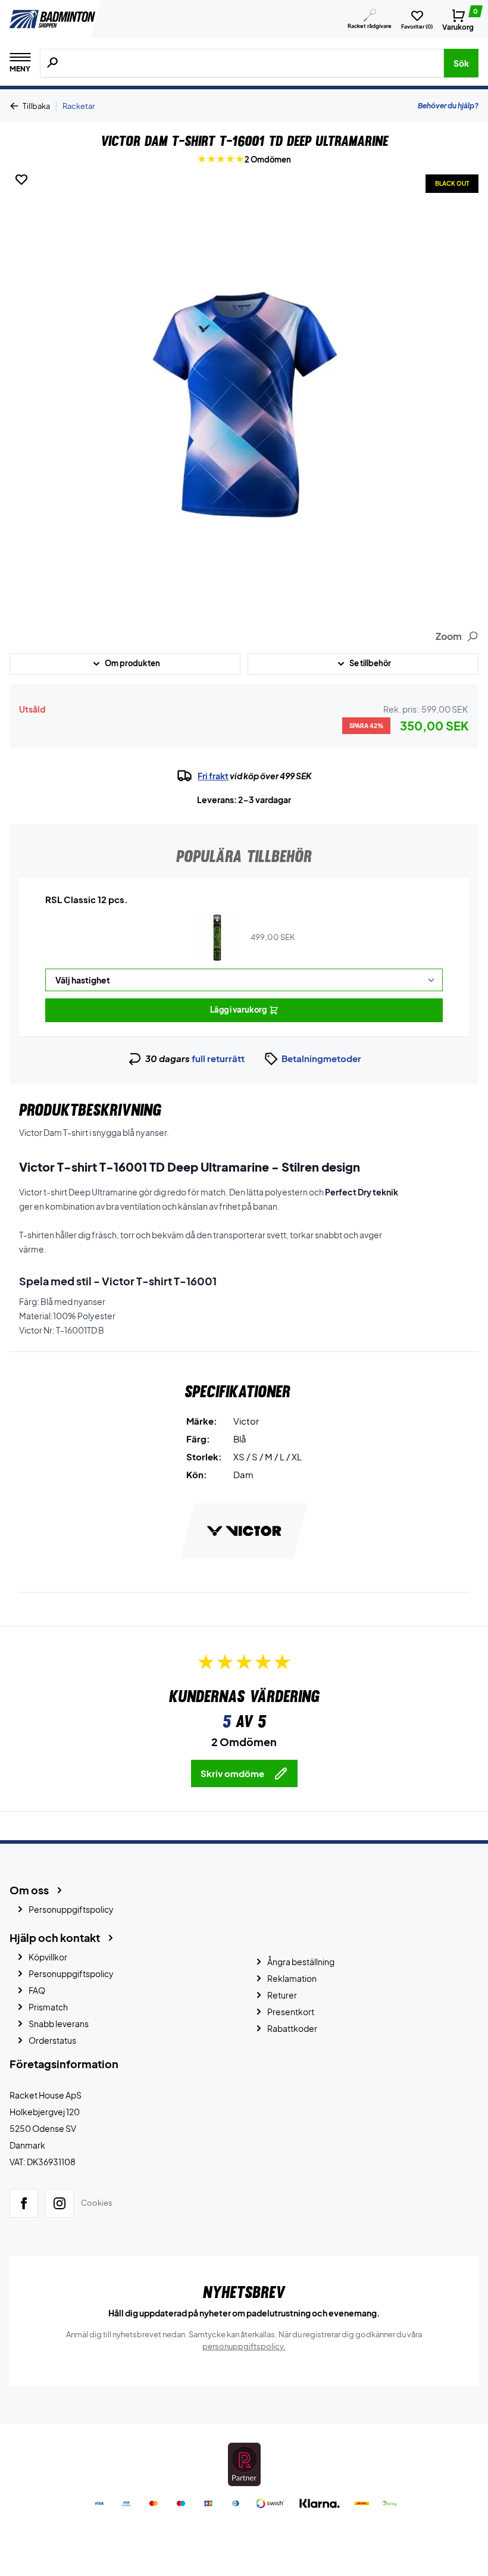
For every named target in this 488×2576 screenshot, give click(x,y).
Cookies (97, 2203)
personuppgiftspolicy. (244, 2346)
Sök (461, 63)
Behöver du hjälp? (448, 106)
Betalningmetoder (321, 1058)
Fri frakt (213, 776)
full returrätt (218, 1058)
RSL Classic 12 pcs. (87, 899)
